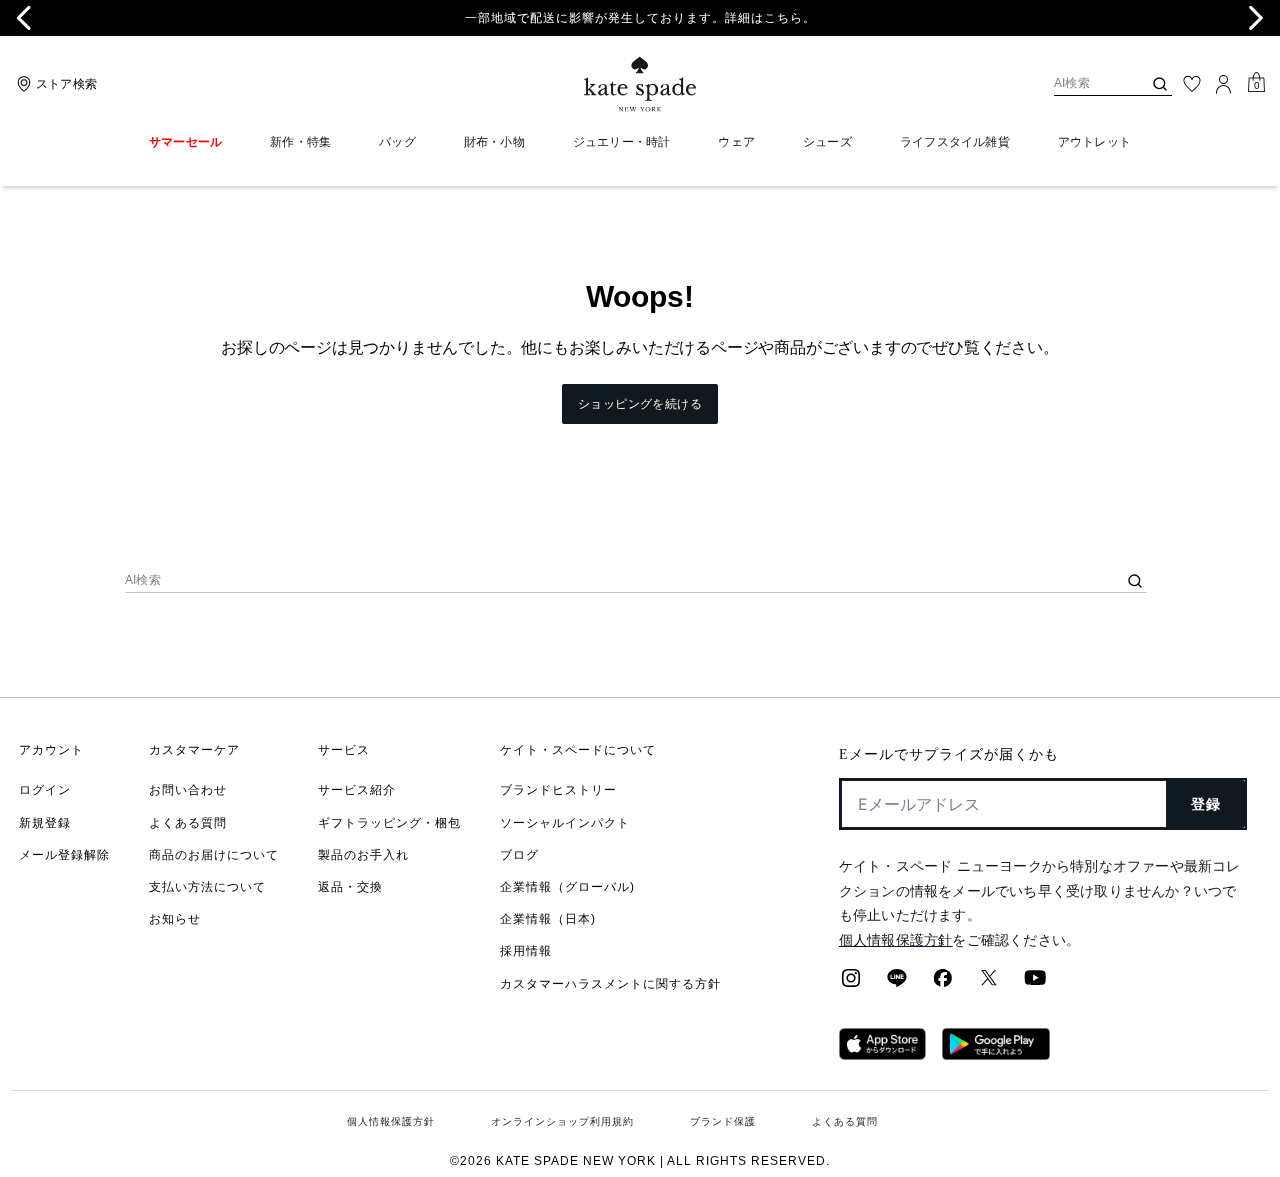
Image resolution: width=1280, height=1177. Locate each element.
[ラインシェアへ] (897, 984)
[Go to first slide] (1256, 18)
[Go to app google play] (996, 1054)
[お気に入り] (1192, 84)
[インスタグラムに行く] (851, 984)
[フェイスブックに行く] (943, 984)
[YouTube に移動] (1035, 984)
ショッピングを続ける (640, 404)
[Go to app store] (882, 1054)
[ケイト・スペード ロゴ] (640, 84)
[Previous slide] (24, 18)
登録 (1206, 804)
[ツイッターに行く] (989, 984)
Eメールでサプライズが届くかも (949, 754)
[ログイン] (1224, 84)
